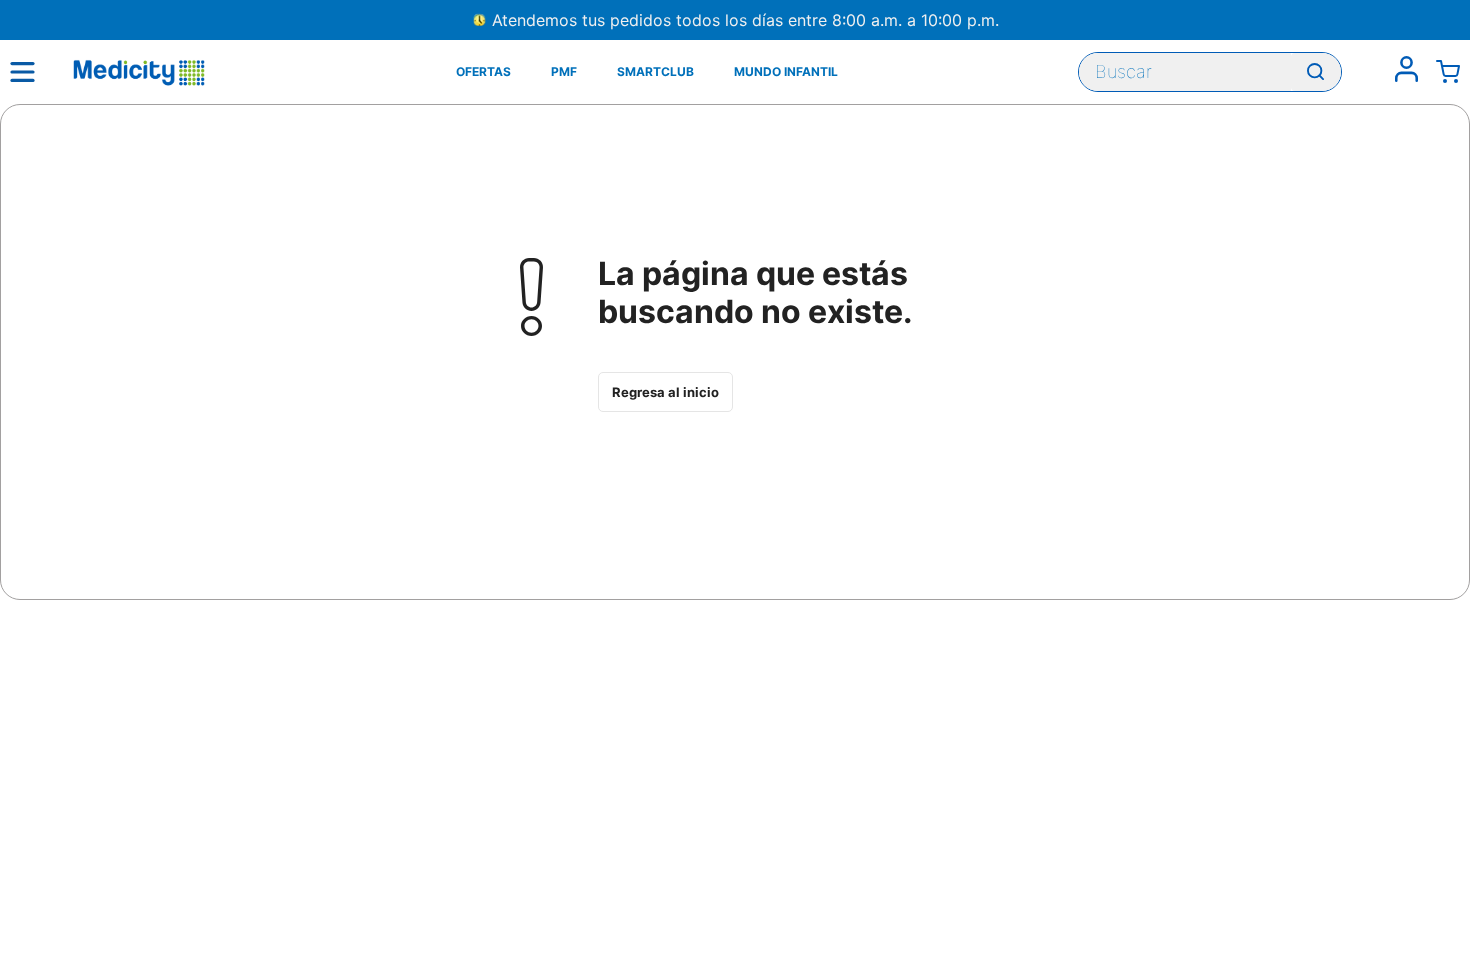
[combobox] (1210, 72)
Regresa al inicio (665, 392)
